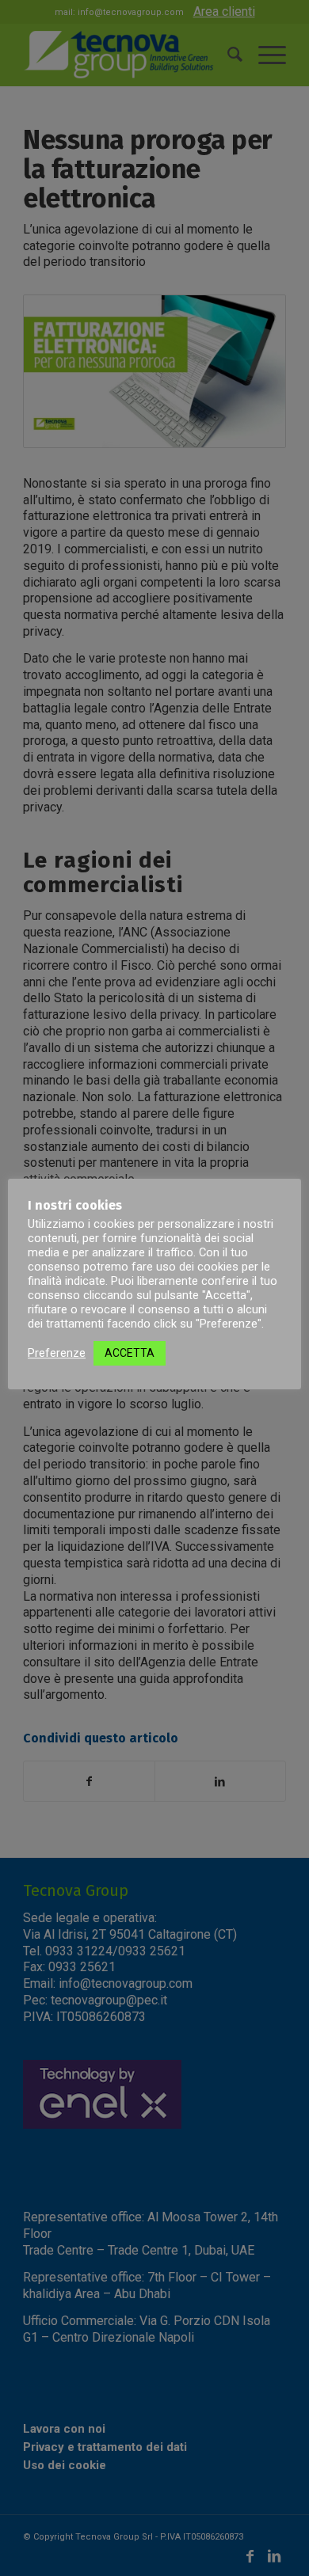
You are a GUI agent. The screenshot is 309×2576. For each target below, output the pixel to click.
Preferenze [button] (57, 1353)
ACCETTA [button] (130, 1353)
